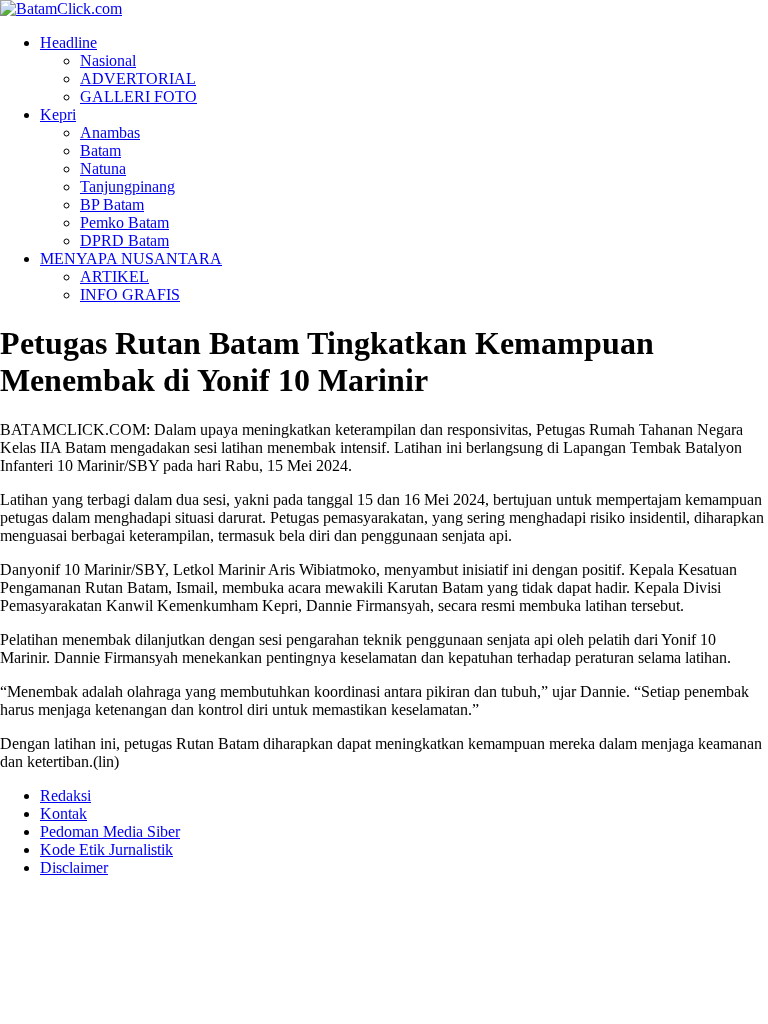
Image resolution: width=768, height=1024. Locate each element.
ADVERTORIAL (138, 78)
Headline (68, 42)
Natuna (103, 168)
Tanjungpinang (127, 186)
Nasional (108, 60)
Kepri (58, 114)
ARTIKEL (114, 276)
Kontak (63, 813)
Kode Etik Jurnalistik (106, 849)
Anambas (110, 132)
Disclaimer (74, 867)
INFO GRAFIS (130, 294)
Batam (100, 150)
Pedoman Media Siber (110, 831)
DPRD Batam (124, 240)
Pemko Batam (124, 222)
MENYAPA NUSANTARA (131, 258)
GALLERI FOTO (138, 96)
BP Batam (112, 204)
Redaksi (65, 795)
